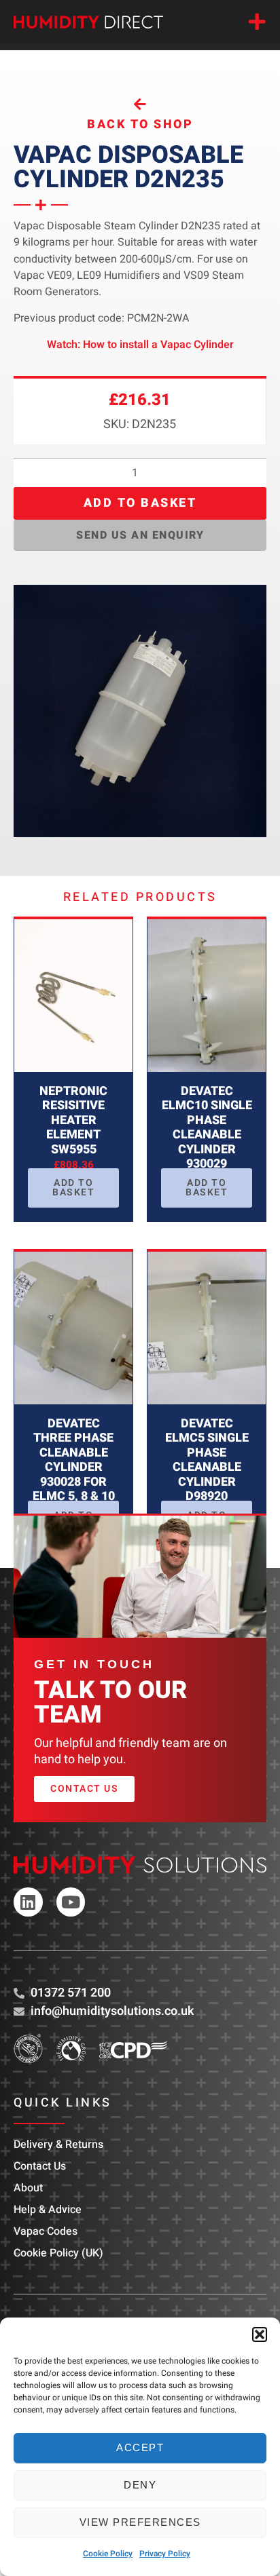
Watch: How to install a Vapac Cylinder (140, 345)
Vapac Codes (46, 2231)
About (28, 2188)
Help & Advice (48, 2210)
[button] (260, 2334)
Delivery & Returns (58, 2145)
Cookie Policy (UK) (58, 2253)
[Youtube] (71, 1902)
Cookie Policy (108, 2554)
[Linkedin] (28, 1902)
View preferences (140, 2522)
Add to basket (140, 503)
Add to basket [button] (73, 1188)
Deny (140, 2485)
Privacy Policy (165, 2554)
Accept (140, 2447)
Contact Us (40, 2166)
